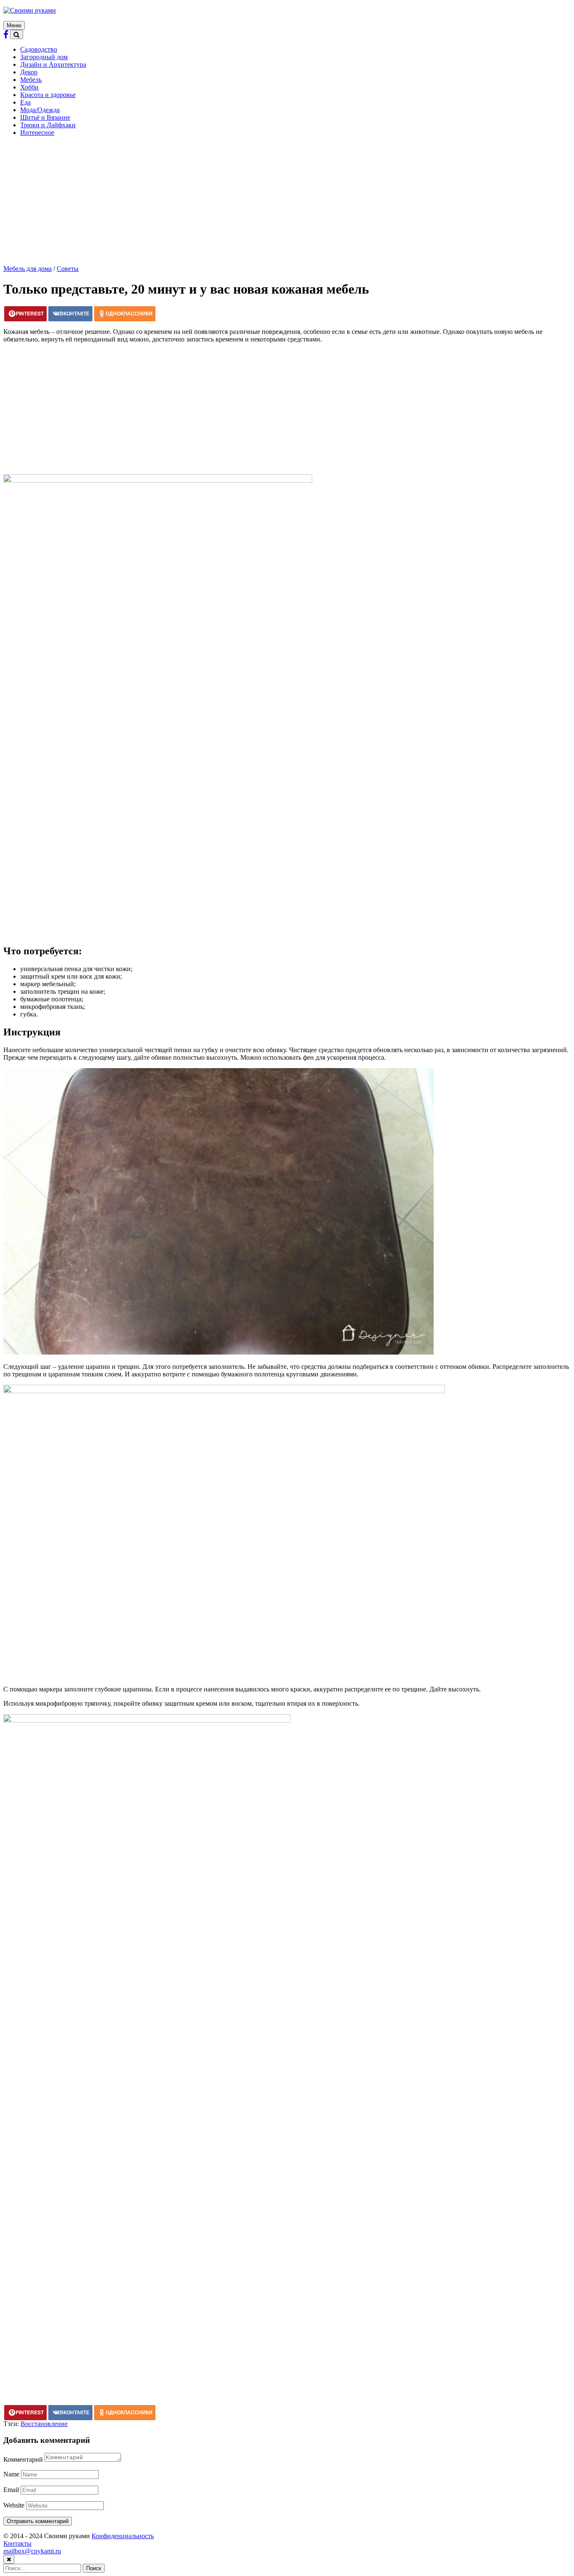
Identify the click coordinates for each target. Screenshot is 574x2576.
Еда (25, 102)
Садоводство (39, 49)
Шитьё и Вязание (45, 117)
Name (11, 2474)
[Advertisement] (287, 202)
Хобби (29, 87)
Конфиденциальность (123, 2536)
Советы (68, 269)
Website (14, 2505)
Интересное (37, 133)
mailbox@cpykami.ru (32, 2551)
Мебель (31, 80)
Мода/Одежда (40, 110)
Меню (14, 25)
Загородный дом (44, 57)
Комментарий (23, 2459)
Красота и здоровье (48, 95)
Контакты (17, 2543)
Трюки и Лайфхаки (48, 125)
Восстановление (44, 2424)
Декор (29, 72)
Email (11, 2490)
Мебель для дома (28, 269)
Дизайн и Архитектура (53, 64)
